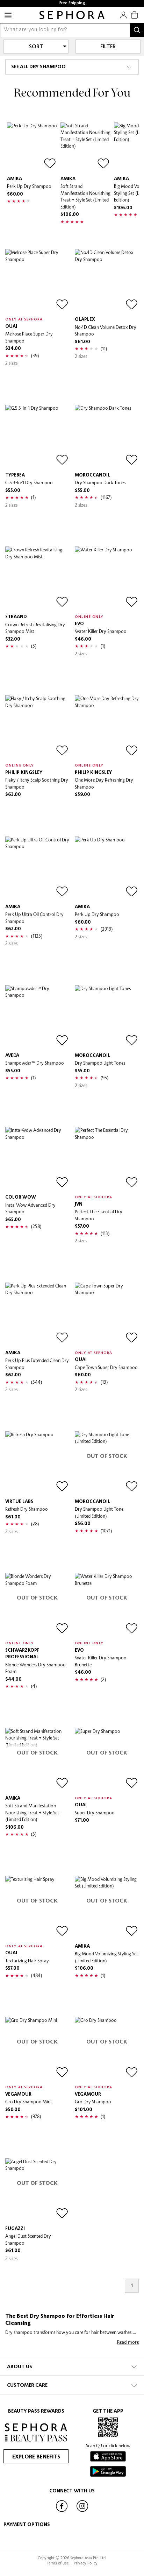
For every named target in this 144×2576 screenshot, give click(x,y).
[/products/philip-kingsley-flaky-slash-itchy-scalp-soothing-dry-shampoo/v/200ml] (37, 727)
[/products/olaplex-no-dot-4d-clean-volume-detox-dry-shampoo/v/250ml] (107, 281)
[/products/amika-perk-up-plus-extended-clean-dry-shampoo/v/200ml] (37, 1315)
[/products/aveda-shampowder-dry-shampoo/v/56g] (37, 1017)
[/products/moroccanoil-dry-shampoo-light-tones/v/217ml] (107, 1017)
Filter (108, 47)
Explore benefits (36, 2457)
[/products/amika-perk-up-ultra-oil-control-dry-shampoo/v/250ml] (37, 869)
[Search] (137, 30)
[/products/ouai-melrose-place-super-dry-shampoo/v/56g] (37, 281)
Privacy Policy (86, 2563)
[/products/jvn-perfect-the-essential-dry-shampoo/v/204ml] (107, 1159)
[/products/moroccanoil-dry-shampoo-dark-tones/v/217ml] (107, 437)
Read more (128, 2342)
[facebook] (62, 2511)
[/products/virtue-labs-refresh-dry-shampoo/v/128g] (37, 1463)
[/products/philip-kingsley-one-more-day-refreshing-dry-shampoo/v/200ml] (107, 727)
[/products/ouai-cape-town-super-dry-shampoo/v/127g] (107, 1315)
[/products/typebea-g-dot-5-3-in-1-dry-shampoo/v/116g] (37, 437)
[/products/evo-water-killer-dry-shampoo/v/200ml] (107, 578)
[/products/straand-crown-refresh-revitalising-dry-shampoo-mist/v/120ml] (37, 578)
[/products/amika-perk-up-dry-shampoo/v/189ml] (32, 147)
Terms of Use (58, 2563)
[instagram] (82, 2511)
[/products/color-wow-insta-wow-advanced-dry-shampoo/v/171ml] (37, 1159)
